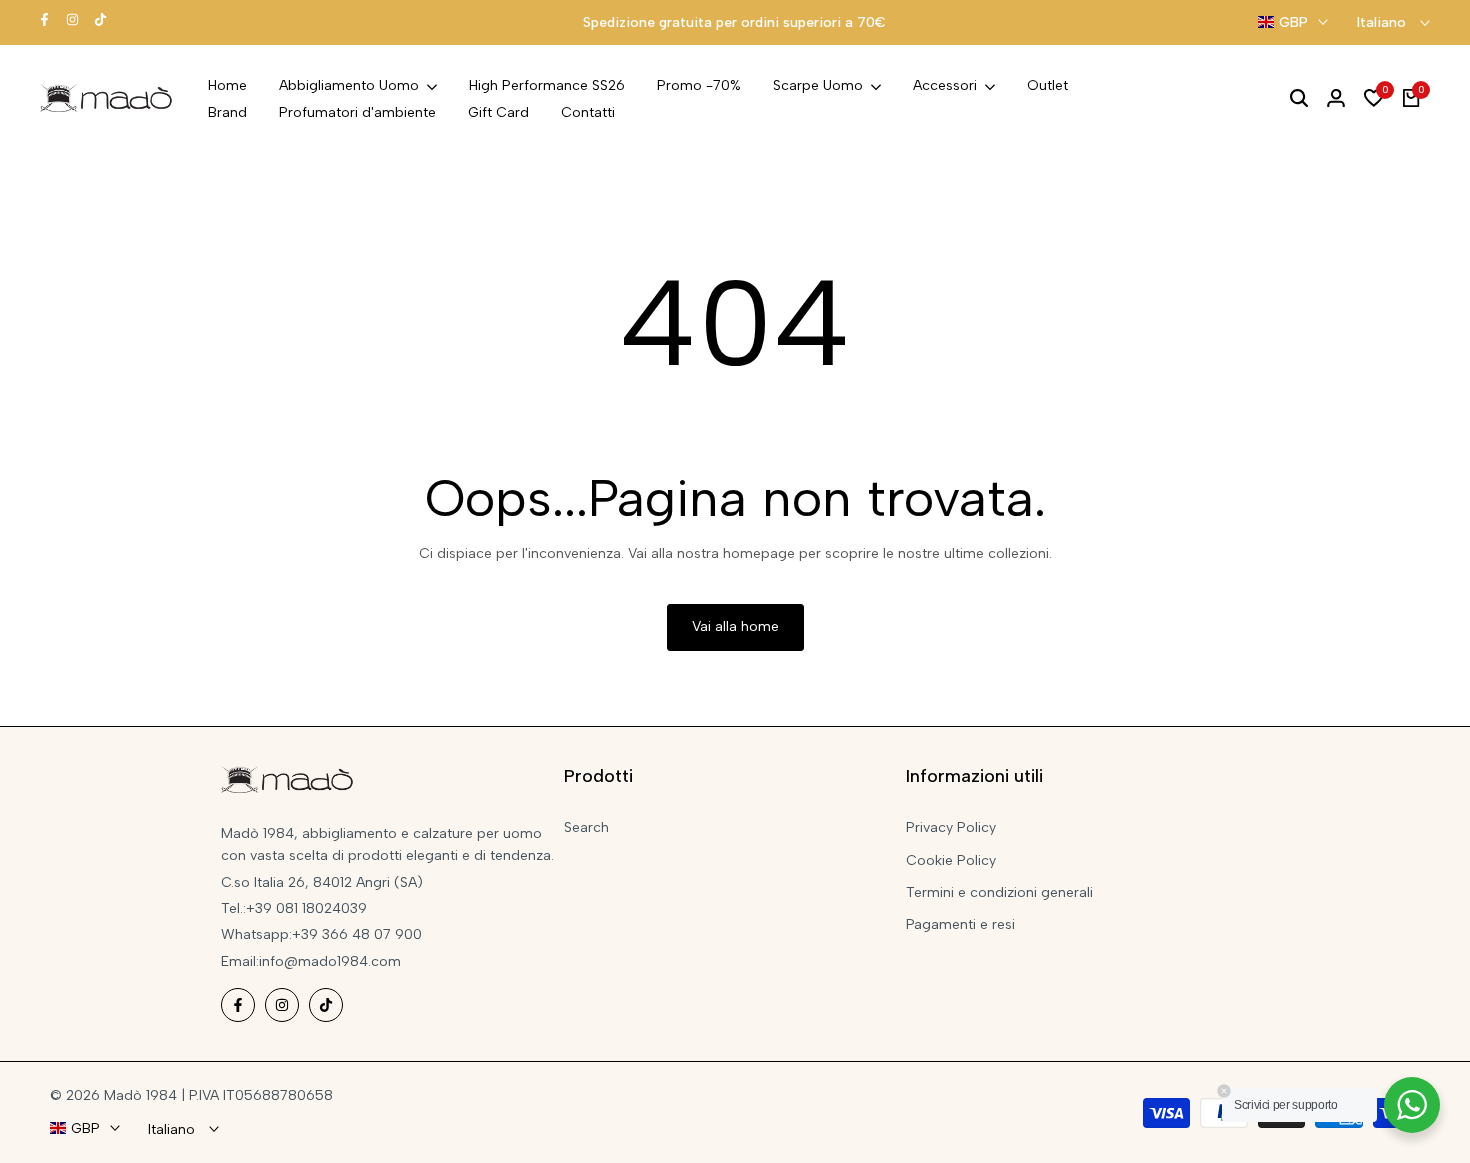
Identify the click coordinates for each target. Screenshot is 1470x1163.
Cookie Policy (951, 860)
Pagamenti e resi (960, 924)
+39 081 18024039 (306, 908)
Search (586, 827)
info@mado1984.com (330, 961)
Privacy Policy (951, 827)
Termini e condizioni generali (999, 892)
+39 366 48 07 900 (357, 934)
